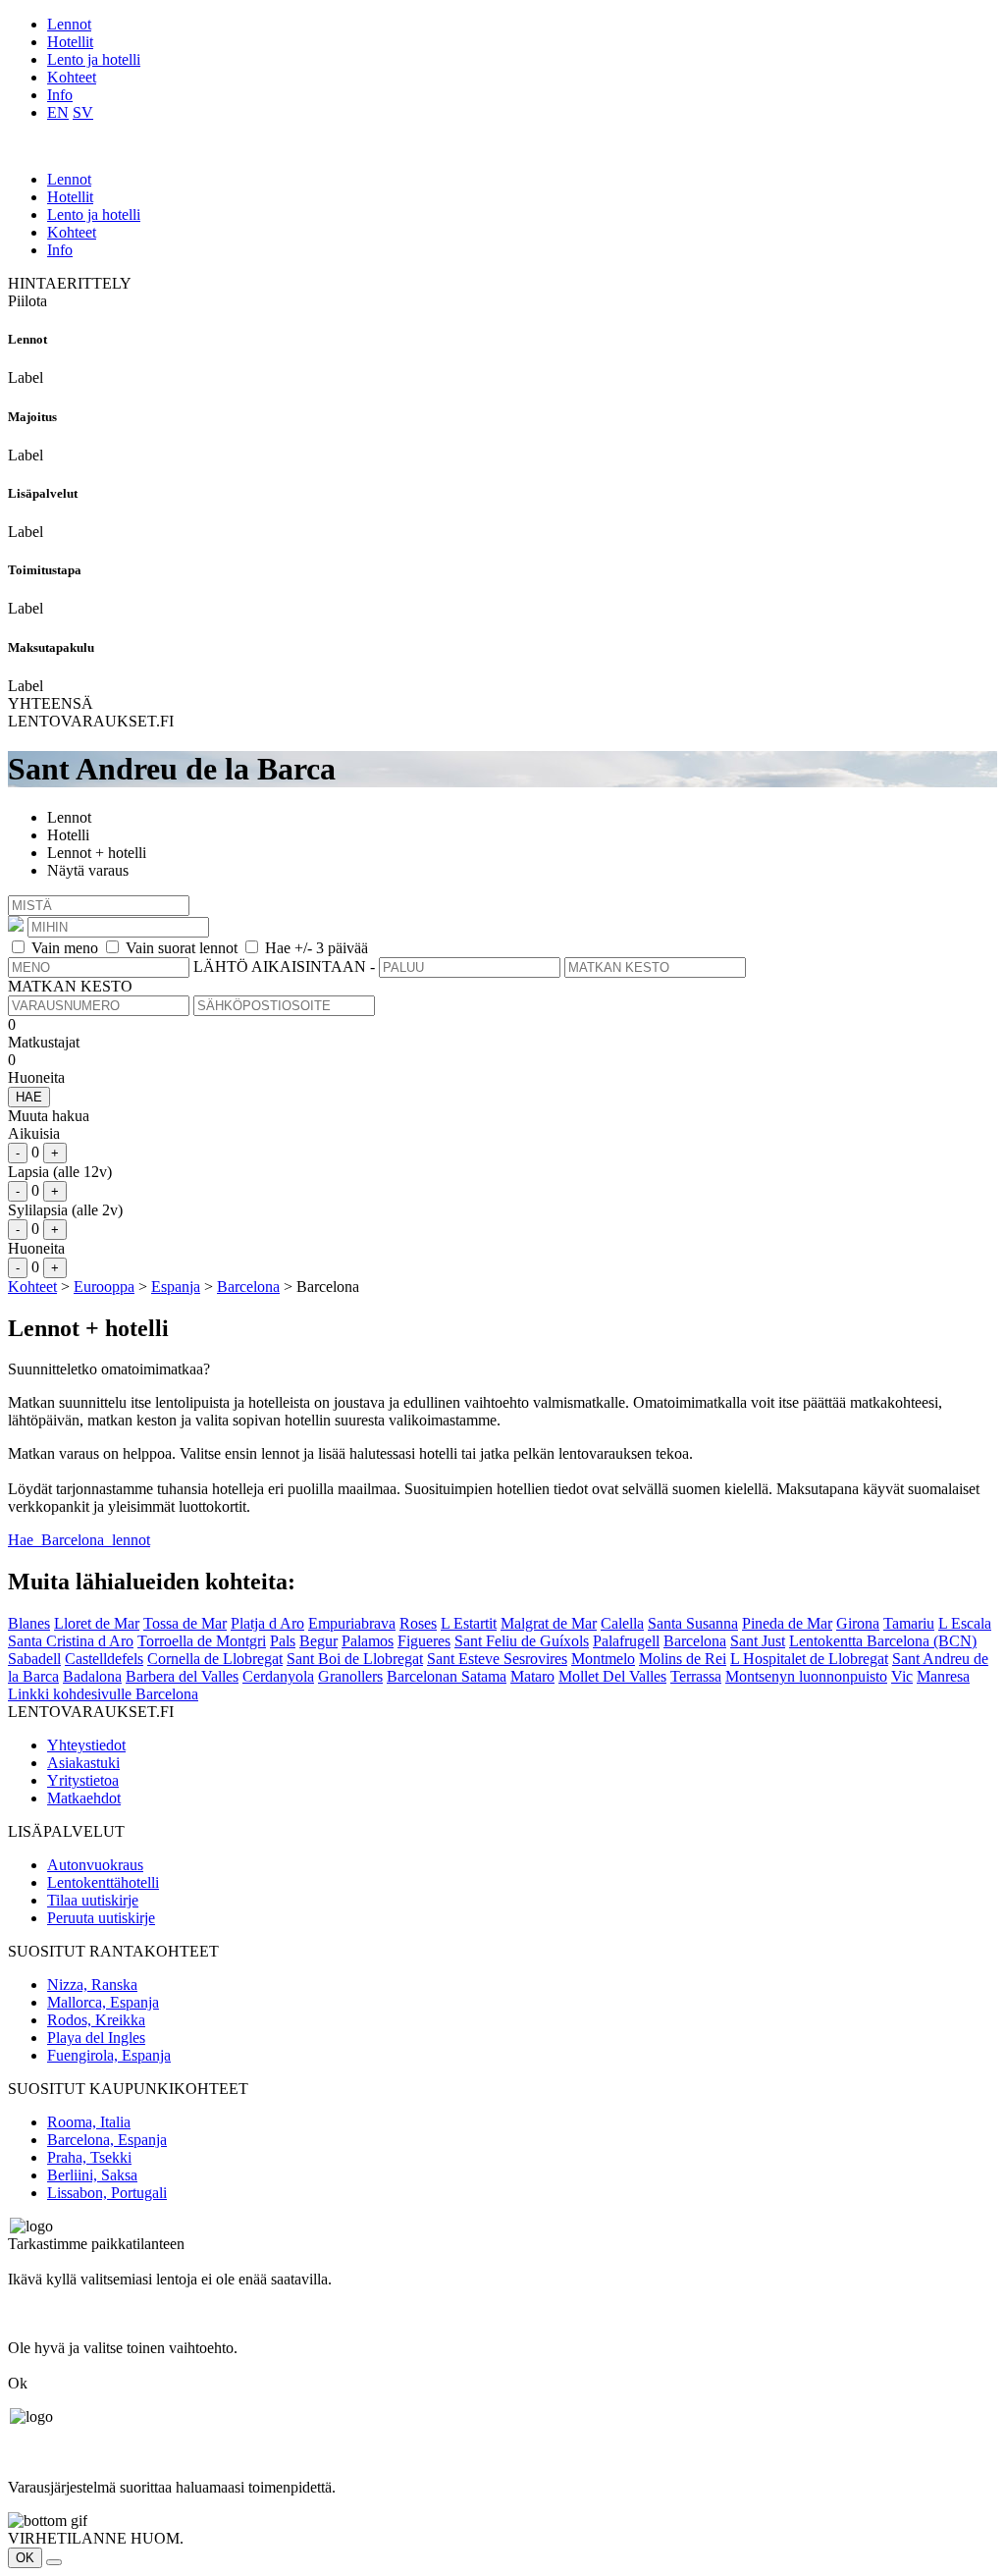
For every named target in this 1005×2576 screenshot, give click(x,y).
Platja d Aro (267, 1623)
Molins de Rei (683, 1659)
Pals (283, 1641)
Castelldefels (104, 1659)
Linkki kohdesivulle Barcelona (103, 1694)
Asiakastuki (83, 1763)
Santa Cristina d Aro (71, 1641)
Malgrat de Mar (549, 1623)
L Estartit (469, 1623)
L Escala (965, 1623)
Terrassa (696, 1676)
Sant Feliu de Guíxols (522, 1641)
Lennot (69, 24)
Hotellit (70, 42)
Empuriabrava (352, 1623)
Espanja (176, 1287)
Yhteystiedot (86, 1745)
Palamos (368, 1641)
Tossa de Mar (185, 1623)
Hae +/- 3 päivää (317, 948)
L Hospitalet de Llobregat (809, 1659)
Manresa (943, 1676)
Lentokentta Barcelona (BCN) (883, 1641)
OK (25, 2558)
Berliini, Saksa (92, 2175)
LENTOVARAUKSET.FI (91, 721)
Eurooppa (104, 1287)
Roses (418, 1623)
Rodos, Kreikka (96, 2020)
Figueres (424, 1641)
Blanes (29, 1623)
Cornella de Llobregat (215, 1659)
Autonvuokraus (95, 1865)
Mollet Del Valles (612, 1676)
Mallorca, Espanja (103, 2002)
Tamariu (909, 1623)
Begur (318, 1641)
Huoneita (36, 1077)
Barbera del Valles (182, 1676)
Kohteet (72, 77)
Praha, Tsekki (89, 2157)
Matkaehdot (84, 1798)
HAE (29, 1097)
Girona (858, 1623)
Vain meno (65, 948)
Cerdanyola (278, 1676)
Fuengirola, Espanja (109, 2055)
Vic (902, 1676)
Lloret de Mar (97, 1623)
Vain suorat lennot (182, 948)
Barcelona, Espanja (107, 2140)
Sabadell (34, 1659)
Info (60, 95)
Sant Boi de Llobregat (355, 1659)
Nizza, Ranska (92, 1985)
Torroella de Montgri (202, 1641)
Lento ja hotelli (94, 59)
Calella (622, 1623)
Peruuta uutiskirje (101, 1918)
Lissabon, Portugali (107, 2193)
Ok (18, 2383)
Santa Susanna (693, 1623)
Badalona (92, 1676)
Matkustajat (44, 1042)
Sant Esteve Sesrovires (497, 1659)
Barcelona (248, 1287)
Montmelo (603, 1659)
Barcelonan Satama (447, 1676)
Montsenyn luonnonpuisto (806, 1676)
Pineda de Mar (787, 1623)
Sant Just (758, 1641)
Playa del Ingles (96, 2038)
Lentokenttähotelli (103, 1882)
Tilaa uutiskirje (93, 1900)
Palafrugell (626, 1641)
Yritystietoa (83, 1780)
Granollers (350, 1676)
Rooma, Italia (89, 2122)
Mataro (532, 1676)
